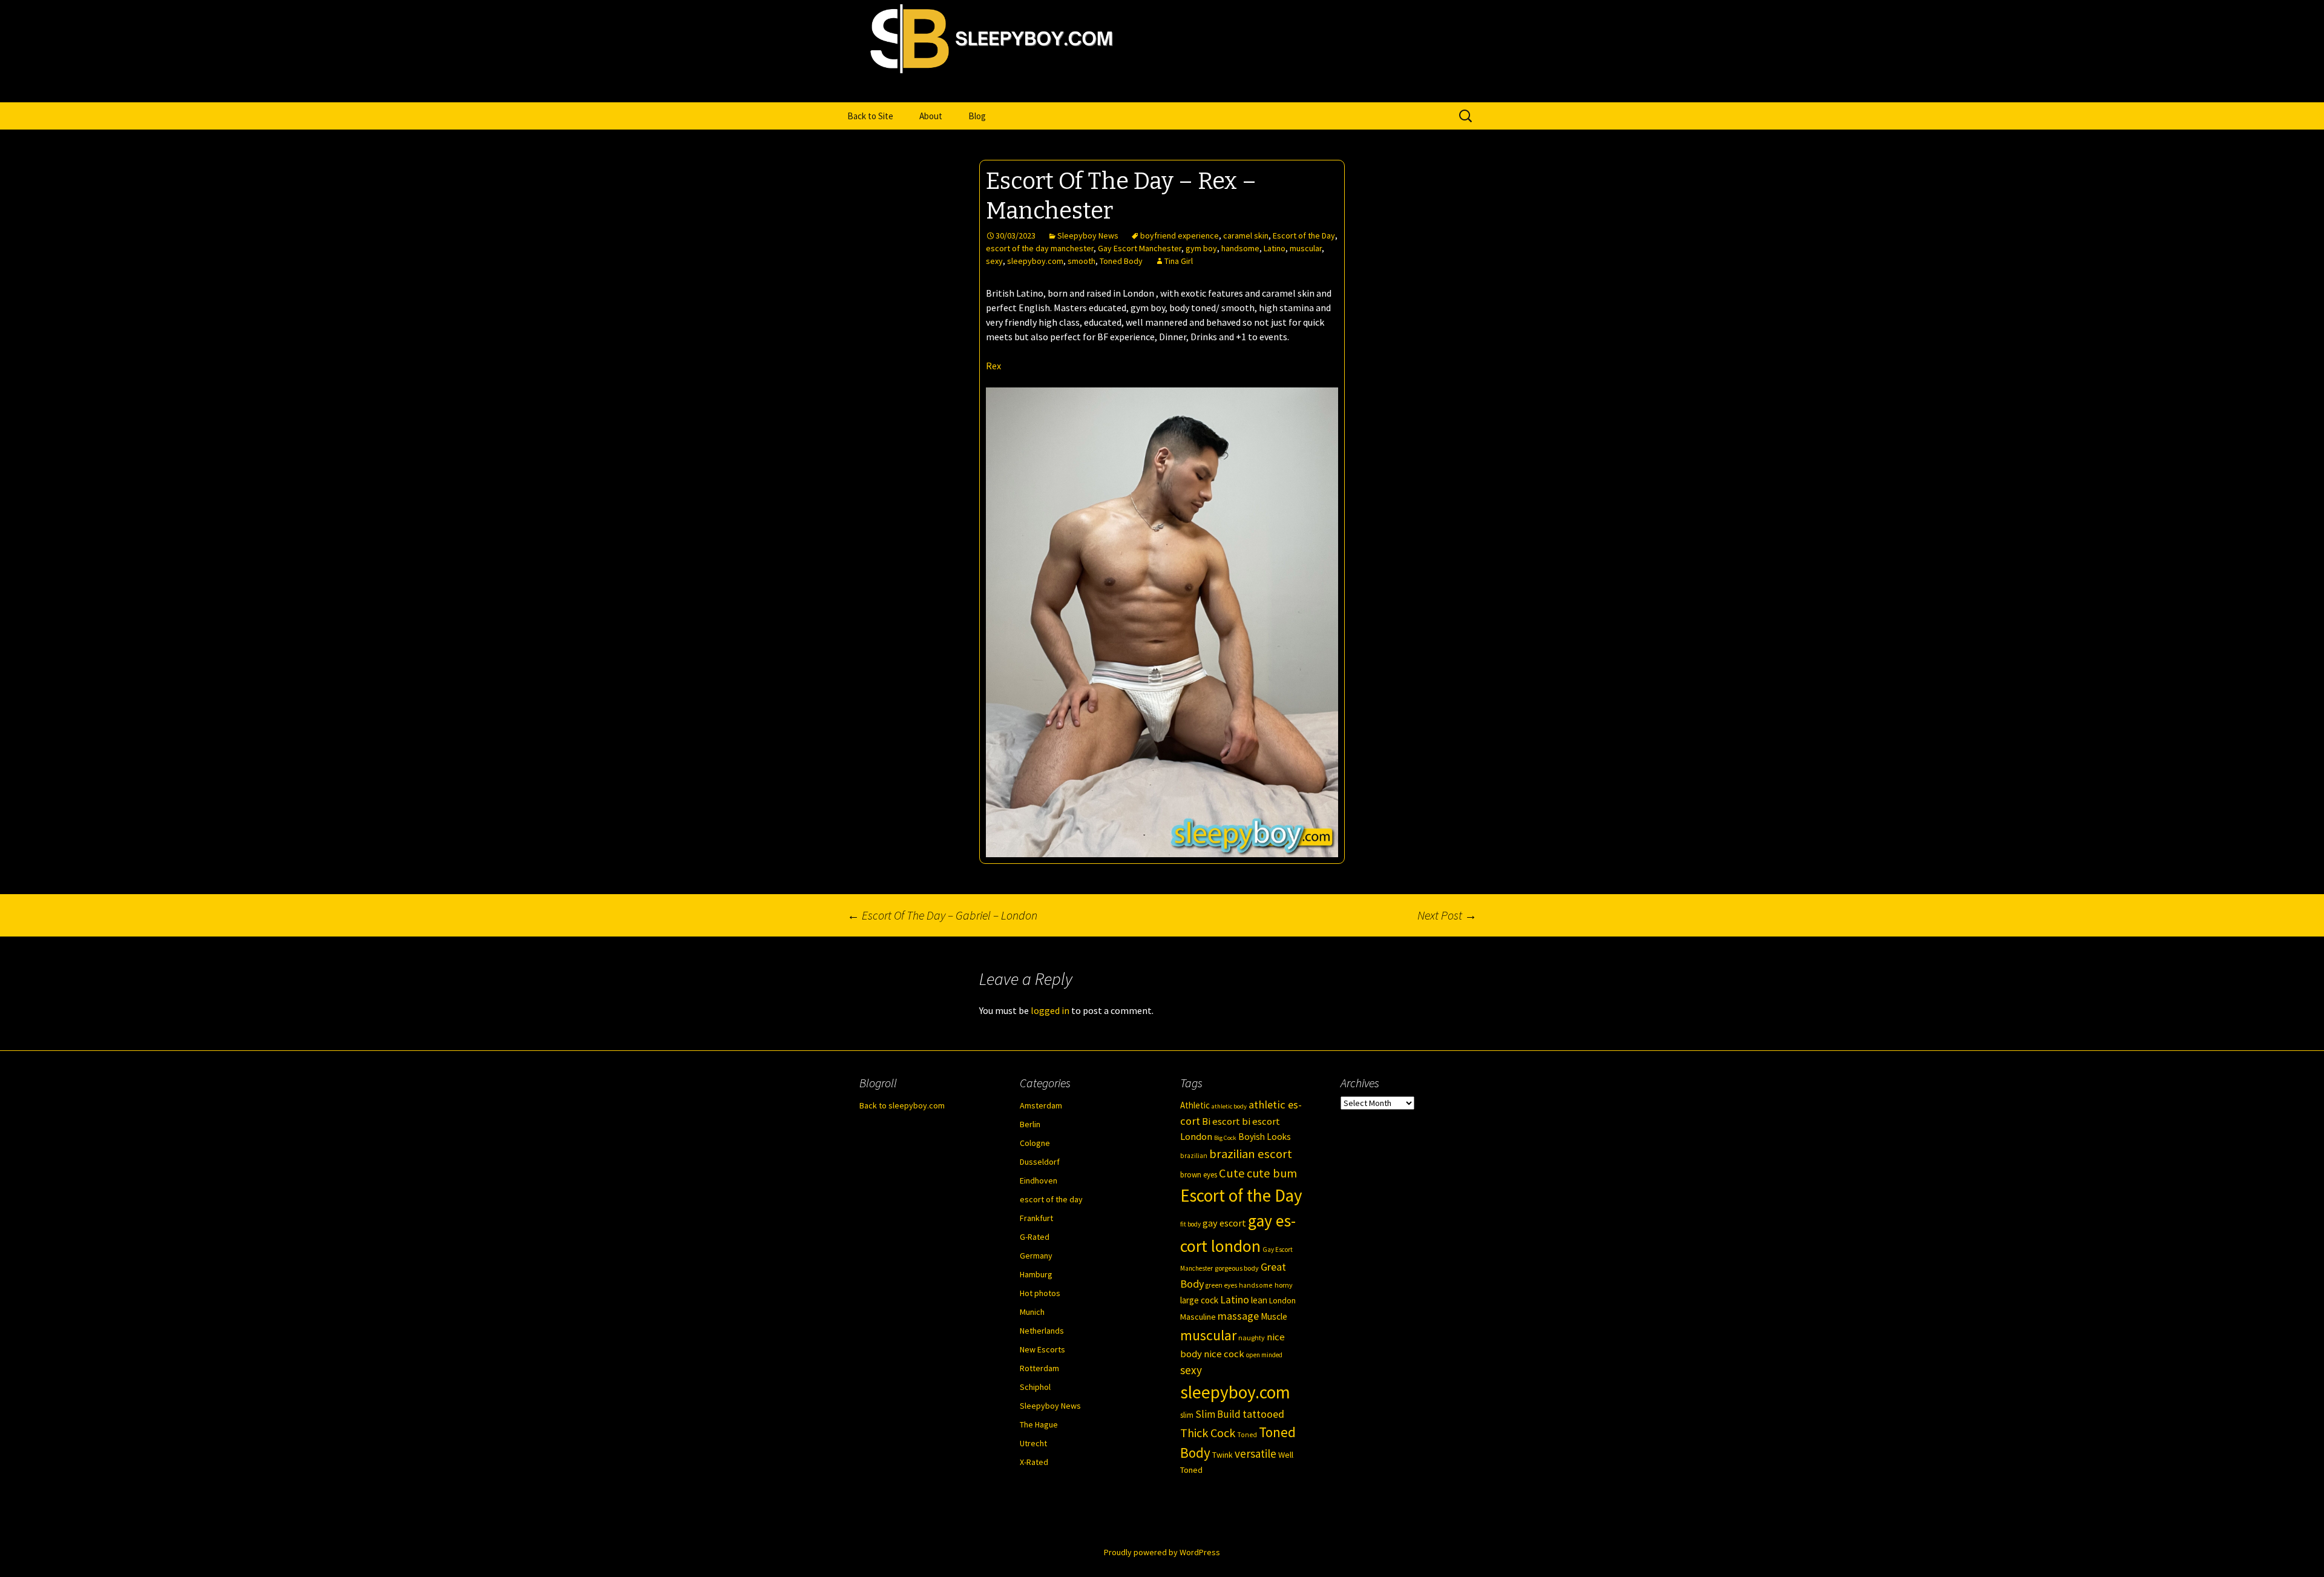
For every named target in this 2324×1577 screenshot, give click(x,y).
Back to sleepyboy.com (902, 1105)
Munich (1032, 1312)
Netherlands (1042, 1331)
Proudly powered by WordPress (1162, 1552)
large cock (1199, 1300)
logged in (1050, 1010)
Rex (993, 366)
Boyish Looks (1265, 1137)
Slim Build (1218, 1414)
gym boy (1201, 248)
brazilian (1194, 1156)
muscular (1306, 248)
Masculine (1198, 1317)
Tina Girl (1179, 261)
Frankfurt (1036, 1218)
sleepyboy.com (1035, 261)
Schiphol (1035, 1387)
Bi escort (1221, 1121)
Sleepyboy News (1088, 235)
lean (1259, 1300)
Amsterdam (1041, 1105)
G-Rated (1035, 1237)
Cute (1232, 1173)
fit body (1190, 1224)
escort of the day (1051, 1199)
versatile (1256, 1454)
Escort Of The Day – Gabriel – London (942, 915)
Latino (1275, 248)
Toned (1247, 1435)
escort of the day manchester (1040, 248)
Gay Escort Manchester (1140, 248)
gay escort (1224, 1223)
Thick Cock (1208, 1433)
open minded (1264, 1355)
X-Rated (1034, 1462)
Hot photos (1040, 1293)
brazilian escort (1251, 1154)
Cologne (1035, 1143)
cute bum (1272, 1173)
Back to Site (870, 116)
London (1282, 1300)
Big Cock (1225, 1138)
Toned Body (1121, 261)
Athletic (1195, 1105)
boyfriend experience (1180, 235)
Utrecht (1033, 1443)
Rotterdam (1039, 1368)
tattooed (1263, 1414)
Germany (1036, 1256)
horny (1284, 1285)
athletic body (1229, 1106)
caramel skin (1246, 235)
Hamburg (1036, 1274)
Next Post (1447, 915)
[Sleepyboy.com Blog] (1162, 89)
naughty (1252, 1338)
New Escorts (1042, 1349)
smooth (1082, 261)
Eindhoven (1039, 1180)
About (931, 116)
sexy (994, 261)
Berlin (1030, 1124)
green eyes (1221, 1285)
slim (1187, 1415)
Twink (1223, 1455)
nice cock (1224, 1354)
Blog (977, 116)
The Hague (1039, 1424)
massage (1238, 1316)
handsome (1240, 248)
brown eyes (1199, 1175)
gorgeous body (1237, 1268)
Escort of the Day (1304, 235)
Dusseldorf (1040, 1162)
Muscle (1274, 1316)
